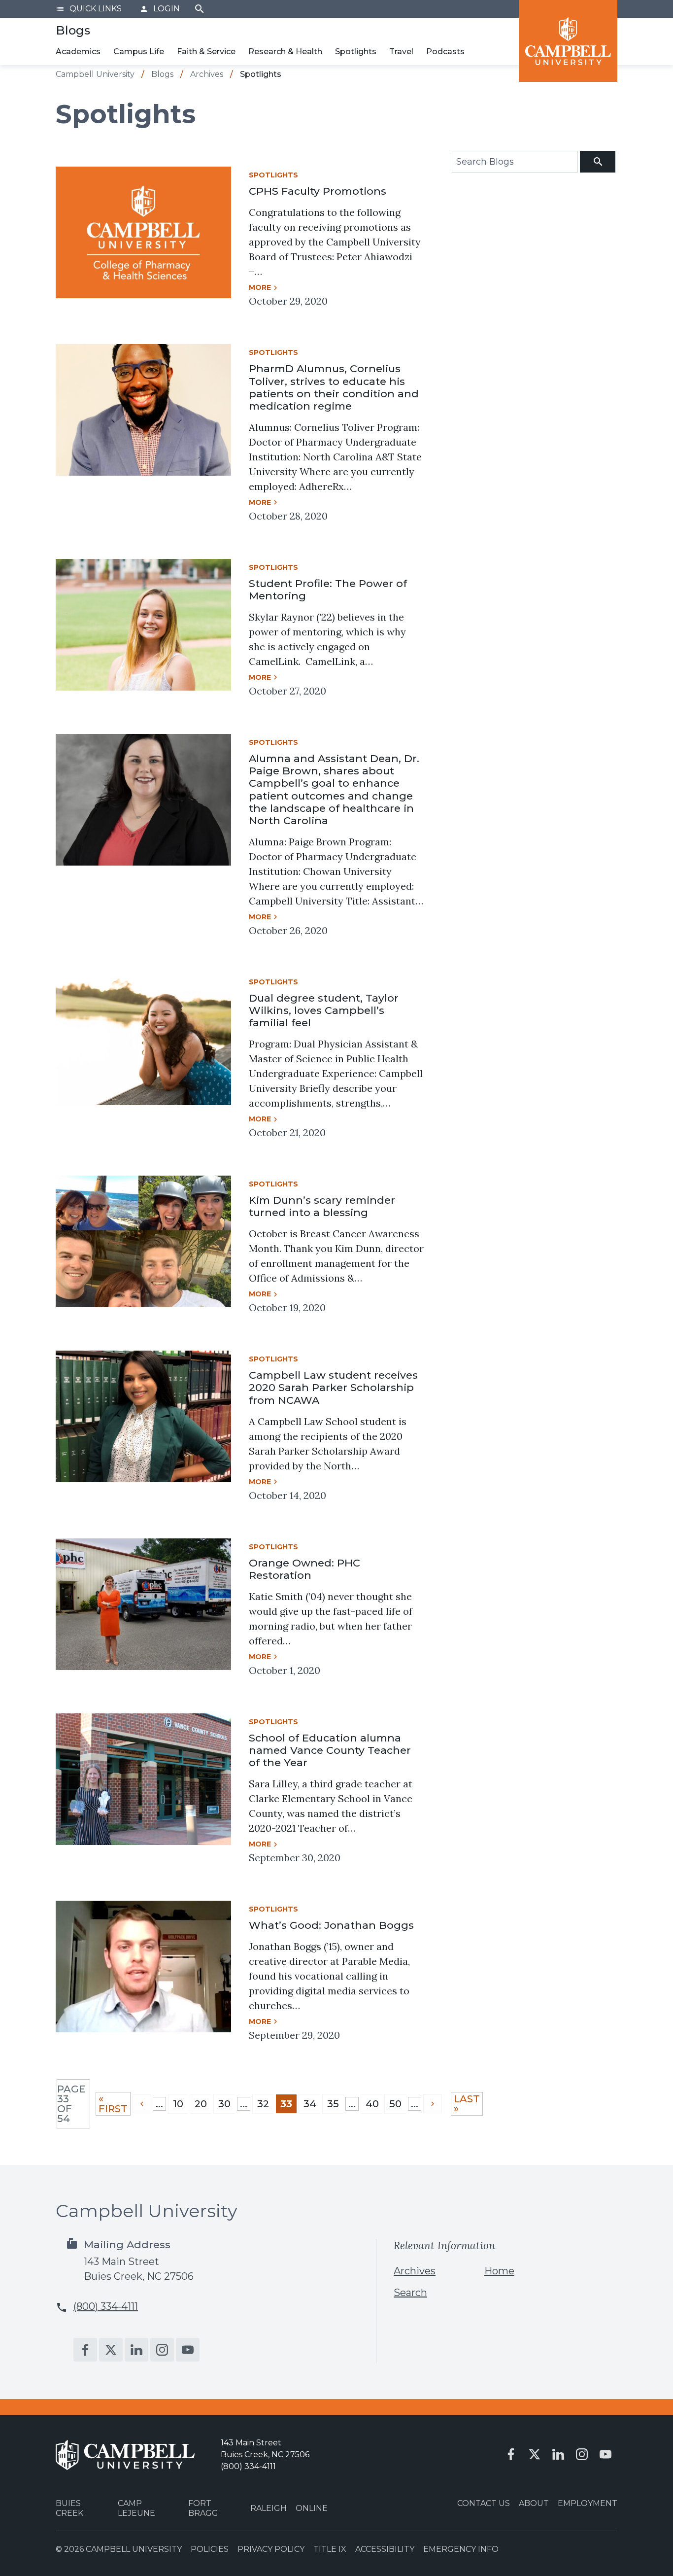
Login (160, 9)
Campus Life (139, 52)
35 (333, 2104)
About (534, 2503)
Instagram (162, 2350)
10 (178, 2104)
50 (395, 2104)
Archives (415, 2271)
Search (200, 9)
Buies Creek (69, 2508)
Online (312, 2508)
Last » (467, 2104)
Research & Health (285, 52)
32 (263, 2104)
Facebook (85, 2350)
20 (201, 2104)
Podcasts (445, 52)
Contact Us (484, 2503)
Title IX (330, 2549)
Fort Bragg (203, 2508)
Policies (210, 2549)
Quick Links (89, 9)
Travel (401, 52)
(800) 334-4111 (106, 2306)
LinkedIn (136, 2350)
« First (113, 2104)
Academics (78, 52)
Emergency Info (461, 2549)
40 (372, 2104)
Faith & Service (206, 52)
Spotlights (356, 52)
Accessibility (385, 2549)
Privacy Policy (271, 2549)
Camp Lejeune (136, 2508)
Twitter (111, 2350)
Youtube (188, 2350)
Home (499, 2271)
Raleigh (269, 2508)
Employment (588, 2503)
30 (224, 2104)
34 (310, 2104)
